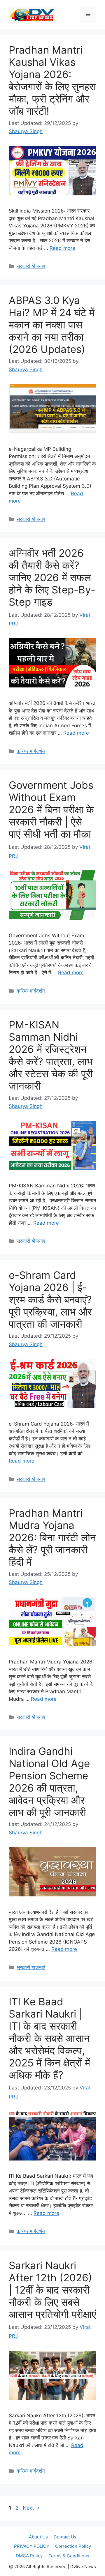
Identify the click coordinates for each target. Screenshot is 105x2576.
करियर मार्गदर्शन (31, 751)
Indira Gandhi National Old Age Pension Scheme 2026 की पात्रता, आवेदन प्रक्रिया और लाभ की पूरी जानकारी (49, 1782)
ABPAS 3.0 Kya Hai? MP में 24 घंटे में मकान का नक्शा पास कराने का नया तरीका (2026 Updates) (52, 325)
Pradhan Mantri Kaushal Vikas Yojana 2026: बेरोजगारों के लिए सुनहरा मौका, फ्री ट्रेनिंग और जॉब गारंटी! (52, 80)
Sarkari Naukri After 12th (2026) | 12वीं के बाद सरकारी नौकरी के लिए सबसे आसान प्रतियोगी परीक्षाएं (52, 2290)
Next (31, 2508)
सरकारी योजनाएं (31, 266)
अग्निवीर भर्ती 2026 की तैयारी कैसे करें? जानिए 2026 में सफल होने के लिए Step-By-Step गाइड (52, 577)
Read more (62, 248)
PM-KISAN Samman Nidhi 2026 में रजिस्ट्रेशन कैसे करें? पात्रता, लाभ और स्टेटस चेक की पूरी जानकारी (51, 1055)
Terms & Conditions (69, 2556)
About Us (38, 2537)
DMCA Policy (29, 2556)
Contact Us (65, 2537)
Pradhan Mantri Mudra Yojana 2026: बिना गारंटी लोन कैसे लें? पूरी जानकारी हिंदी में (52, 1537)
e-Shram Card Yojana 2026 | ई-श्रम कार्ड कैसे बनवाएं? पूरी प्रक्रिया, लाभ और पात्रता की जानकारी (50, 1300)
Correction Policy (73, 2546)
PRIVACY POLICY (32, 2546)
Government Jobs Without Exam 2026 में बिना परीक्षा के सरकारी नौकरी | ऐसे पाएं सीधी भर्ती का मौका (51, 809)
